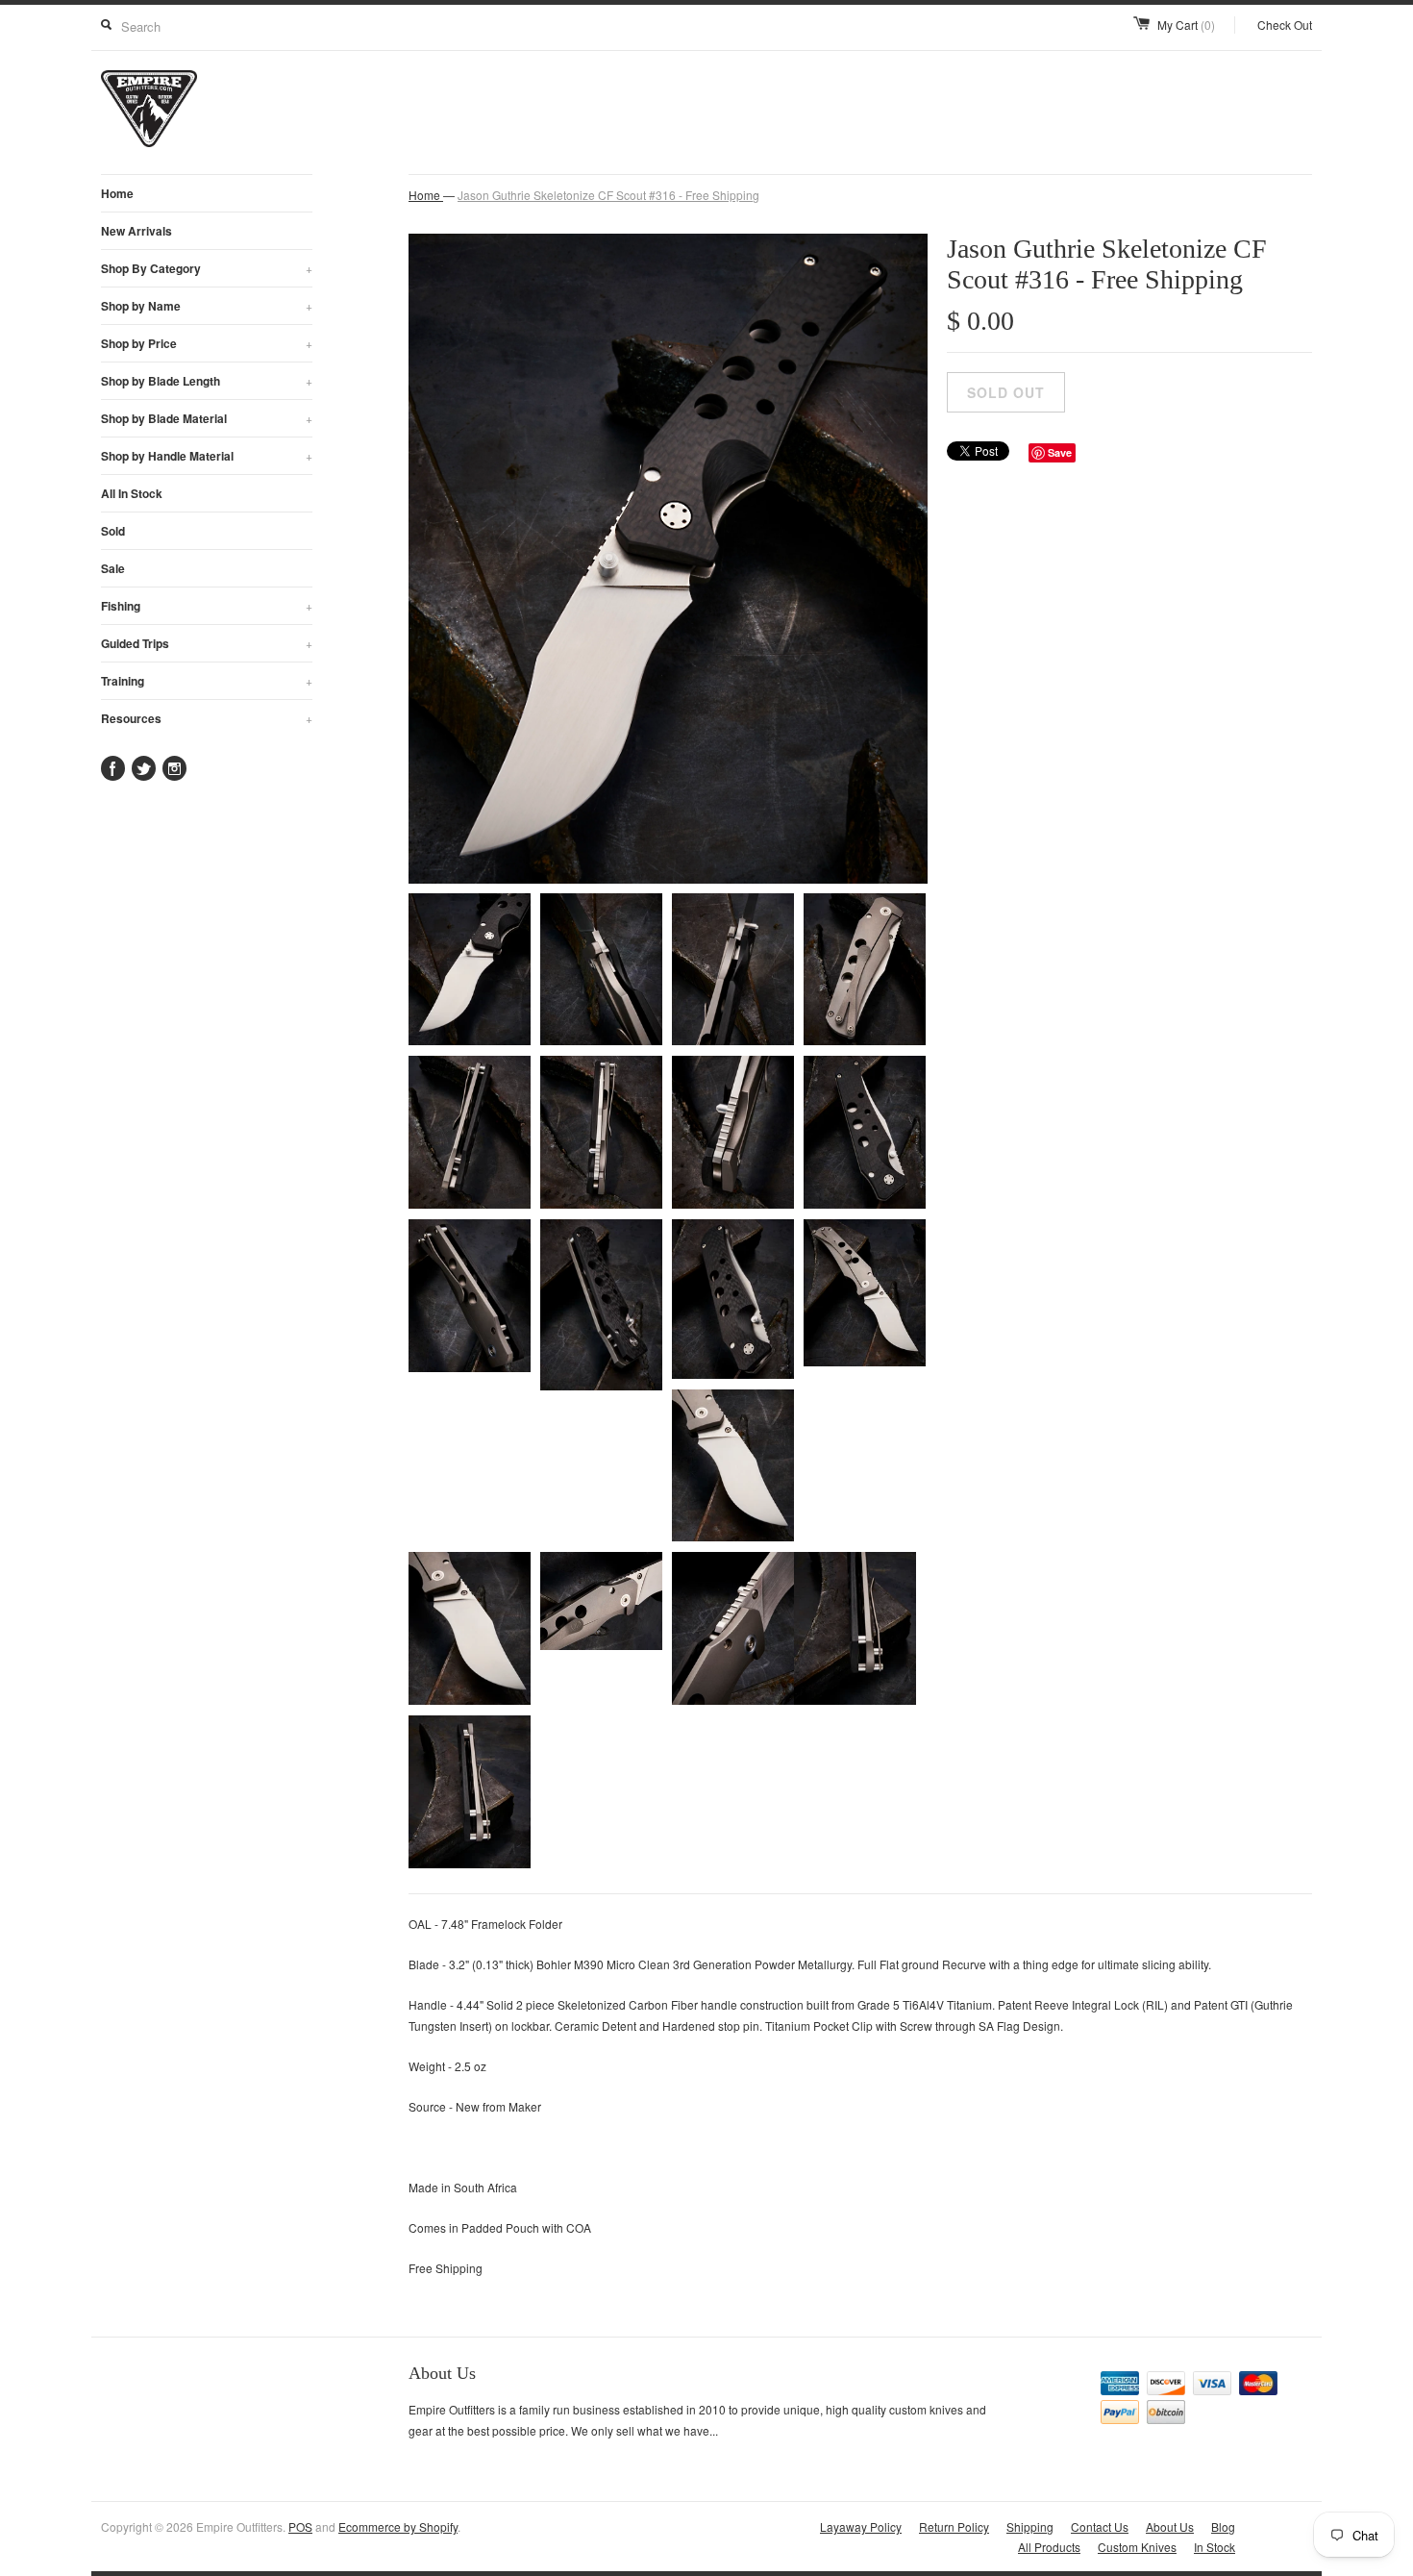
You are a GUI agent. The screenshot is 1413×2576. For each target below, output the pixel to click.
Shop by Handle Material (207, 456)
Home (117, 193)
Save (1060, 452)
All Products (1049, 2547)
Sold (113, 531)
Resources (207, 718)
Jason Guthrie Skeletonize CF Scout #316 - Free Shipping (608, 195)
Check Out (1285, 25)
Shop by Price (207, 343)
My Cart (1186, 25)
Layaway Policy (861, 2526)
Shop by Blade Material (207, 418)
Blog (1223, 2526)
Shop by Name (207, 306)
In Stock (1215, 2547)
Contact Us (1100, 2526)
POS (300, 2526)
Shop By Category (207, 268)
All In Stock (132, 493)
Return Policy (954, 2526)
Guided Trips (207, 643)
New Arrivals (136, 231)
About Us (1170, 2526)
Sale (113, 568)
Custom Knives (1137, 2547)
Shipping (1030, 2526)
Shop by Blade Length (207, 381)
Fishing (207, 606)
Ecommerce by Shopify (398, 2526)
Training (207, 681)
